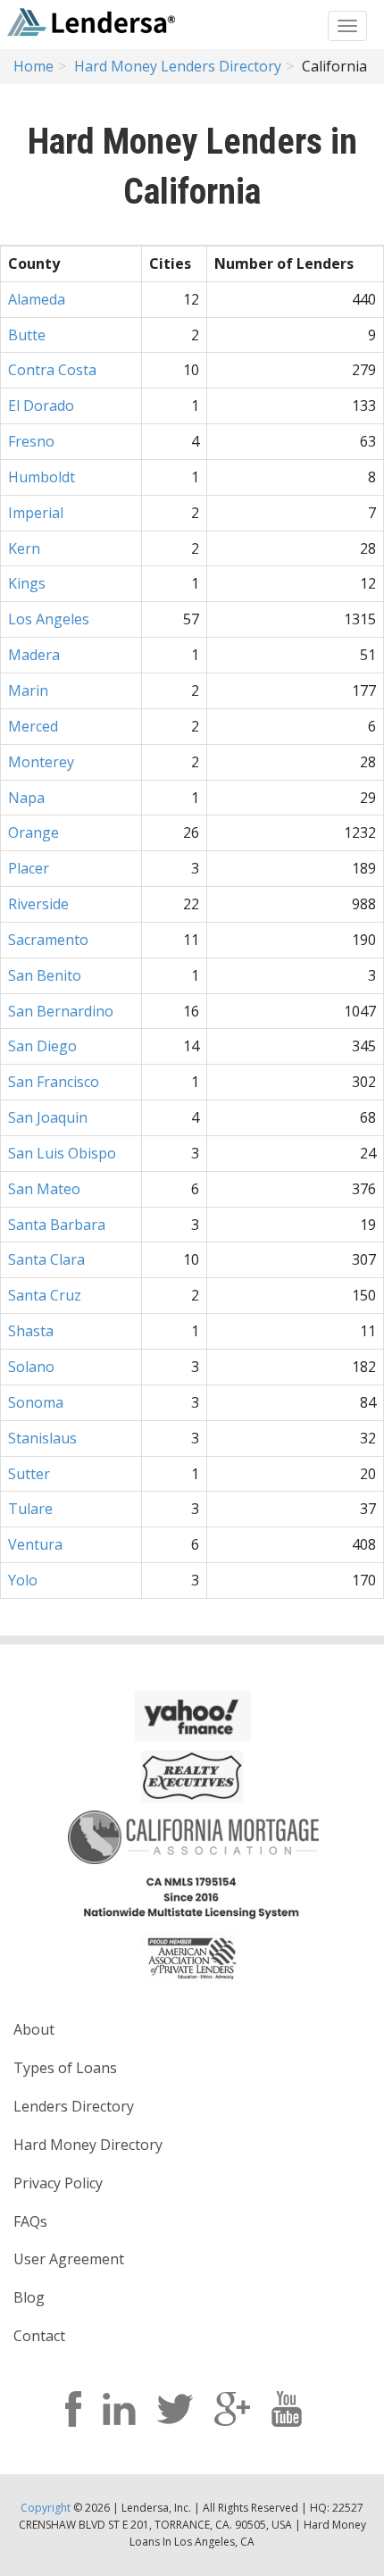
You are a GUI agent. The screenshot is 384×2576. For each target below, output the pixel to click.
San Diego (42, 1046)
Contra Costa (52, 370)
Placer (29, 868)
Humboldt (42, 477)
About (34, 2029)
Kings (27, 583)
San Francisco (54, 1082)
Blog (29, 2297)
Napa (26, 798)
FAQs (30, 2221)
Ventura (35, 1544)
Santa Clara (46, 1259)
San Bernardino (61, 1011)
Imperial (36, 513)
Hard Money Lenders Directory (178, 66)
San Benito (45, 975)
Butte (27, 335)
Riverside (38, 904)
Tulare (30, 1509)
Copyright (46, 2508)
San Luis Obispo (62, 1153)
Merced (33, 726)
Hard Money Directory (88, 2145)
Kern (24, 548)
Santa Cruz (45, 1295)
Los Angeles (49, 619)
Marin (28, 690)
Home (33, 66)
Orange (33, 832)
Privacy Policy (58, 2183)
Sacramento (48, 940)
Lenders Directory (74, 2106)
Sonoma (36, 1402)
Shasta (31, 1331)
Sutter (29, 1474)
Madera (34, 655)
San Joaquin (48, 1117)
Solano (31, 1367)
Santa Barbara (57, 1225)
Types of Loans (65, 2068)
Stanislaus (42, 1438)
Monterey (41, 762)
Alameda (37, 299)
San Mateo (44, 1189)
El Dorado (41, 406)
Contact (39, 2336)
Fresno (31, 441)
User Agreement (69, 2259)
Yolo (23, 1580)
